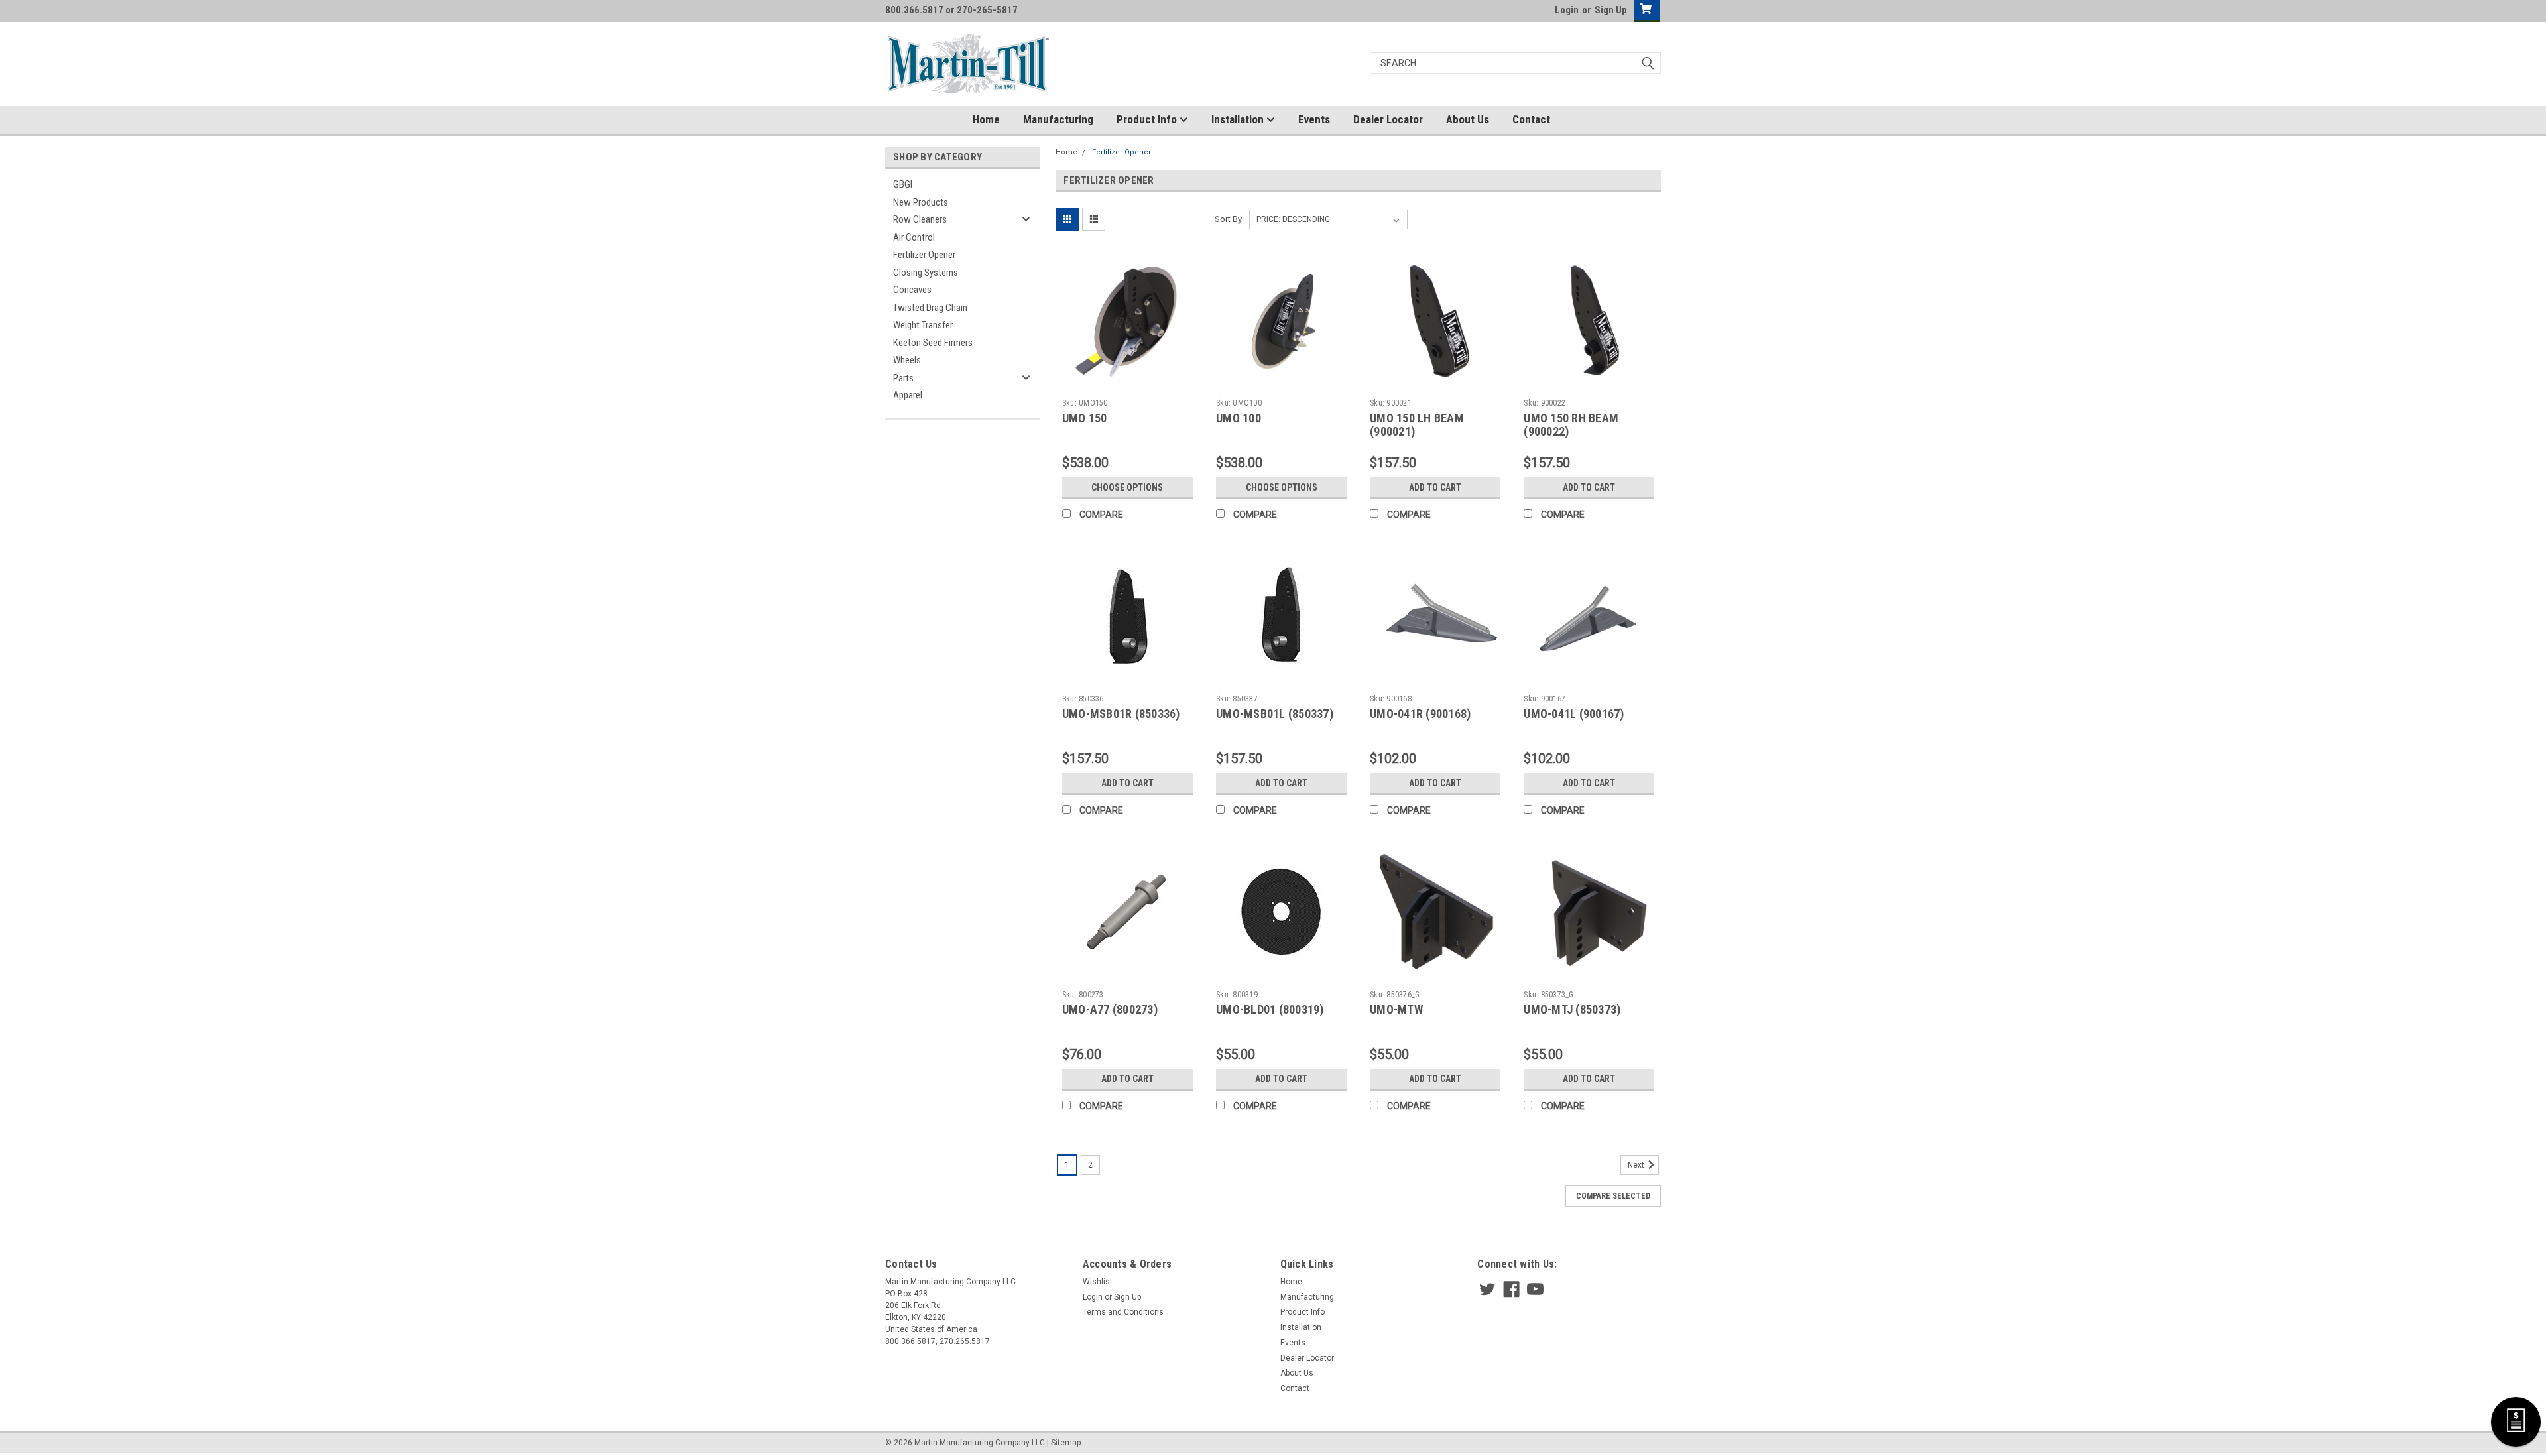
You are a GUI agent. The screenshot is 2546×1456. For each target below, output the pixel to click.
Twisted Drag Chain (930, 308)
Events (1314, 119)
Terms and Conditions (1123, 1312)
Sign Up (1611, 10)
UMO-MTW (1396, 1009)
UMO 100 (1239, 418)
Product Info (1148, 119)
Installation (1239, 119)
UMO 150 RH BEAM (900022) (1571, 425)
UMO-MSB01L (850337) (1275, 714)
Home (986, 119)
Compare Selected (1613, 1196)
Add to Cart (1435, 487)
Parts (903, 378)
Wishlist (1098, 1282)
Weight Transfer (923, 325)
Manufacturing (1058, 119)
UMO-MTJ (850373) (1572, 1009)
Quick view (1127, 383)
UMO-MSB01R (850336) (1121, 714)
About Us (1468, 119)
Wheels (907, 360)
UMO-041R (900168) (1420, 714)
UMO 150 (1085, 418)
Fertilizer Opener (924, 255)
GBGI (903, 184)
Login (1567, 10)
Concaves (912, 290)
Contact (1531, 119)
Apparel (908, 395)
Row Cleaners (920, 219)
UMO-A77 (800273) (1110, 1009)
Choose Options (1127, 487)
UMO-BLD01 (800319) (1270, 1009)
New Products (921, 202)
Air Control (914, 237)
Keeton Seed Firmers (933, 343)
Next (1637, 1165)
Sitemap (1066, 1443)
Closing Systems (926, 273)
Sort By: (1229, 219)
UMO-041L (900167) (1574, 714)
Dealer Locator (1388, 119)
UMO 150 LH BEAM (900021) (1417, 425)
